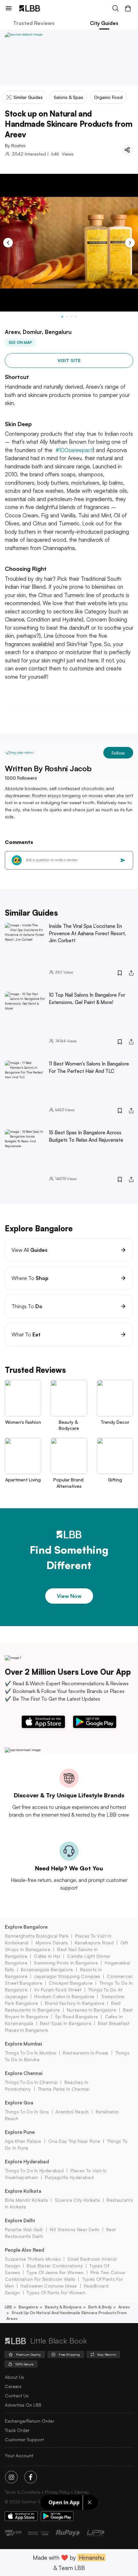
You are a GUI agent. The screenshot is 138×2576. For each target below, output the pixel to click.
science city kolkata (77, 2200)
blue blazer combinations (55, 2266)
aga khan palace (23, 2141)
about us (14, 2377)
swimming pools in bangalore (66, 1963)
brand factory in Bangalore (75, 2003)
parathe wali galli (24, 2229)
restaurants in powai (86, 2053)
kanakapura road (94, 1943)
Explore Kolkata (23, 2191)
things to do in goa (27, 2112)
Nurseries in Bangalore (91, 2010)
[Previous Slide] (8, 243)
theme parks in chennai (64, 2089)
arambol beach (72, 2112)
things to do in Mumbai (30, 2053)
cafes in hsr (47, 1956)
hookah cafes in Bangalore (64, 1996)
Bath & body (100, 2307)
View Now (69, 1596)
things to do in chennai (31, 2082)
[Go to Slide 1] (62, 317)
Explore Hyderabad (27, 2162)
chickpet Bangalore (71, 1983)
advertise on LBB (23, 2405)
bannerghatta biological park (37, 1936)
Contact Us (17, 2396)
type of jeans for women (55, 2272)
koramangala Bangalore (47, 1969)
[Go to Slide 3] (71, 317)
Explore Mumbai (23, 2044)
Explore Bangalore (26, 1927)
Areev (124, 2307)
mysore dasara (52, 1943)
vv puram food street (58, 1990)
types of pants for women (56, 2292)
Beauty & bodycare (63, 2307)
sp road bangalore (77, 2017)
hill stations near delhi (75, 2229)
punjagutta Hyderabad (69, 2177)
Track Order (17, 2430)
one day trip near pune (74, 2141)
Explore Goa (19, 2103)
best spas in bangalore (66, 2023)
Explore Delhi (20, 2220)
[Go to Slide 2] (67, 317)
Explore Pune (20, 2132)
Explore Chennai (24, 2073)
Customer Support (24, 2439)
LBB (8, 2307)
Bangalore (28, 2307)
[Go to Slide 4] (76, 317)
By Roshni (15, 146)
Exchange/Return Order (30, 2421)
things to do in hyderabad (34, 2171)
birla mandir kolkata (26, 2200)
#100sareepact (74, 450)
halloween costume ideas (49, 2286)
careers (13, 2386)
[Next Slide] (130, 243)
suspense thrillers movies (33, 2259)
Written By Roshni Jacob (48, 768)
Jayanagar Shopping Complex (67, 1976)
